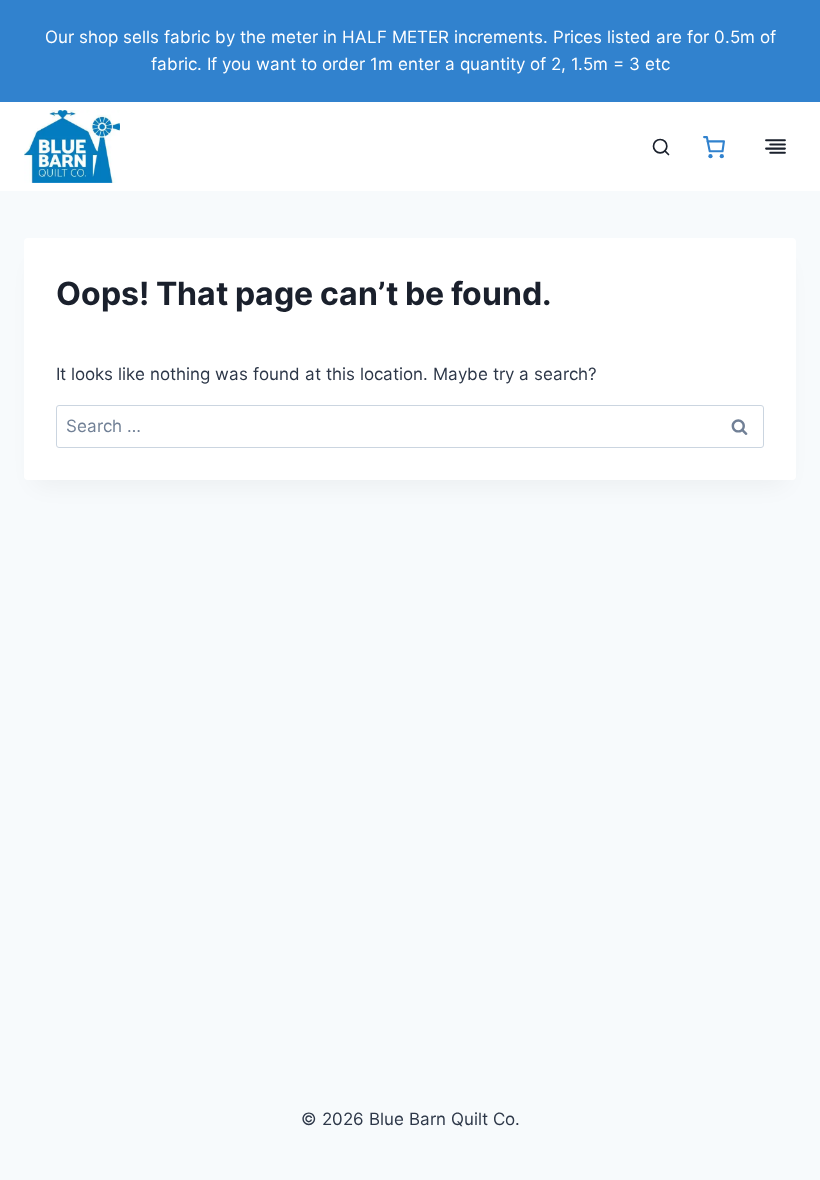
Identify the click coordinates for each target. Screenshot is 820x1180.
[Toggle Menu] (775, 146)
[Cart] (714, 147)
